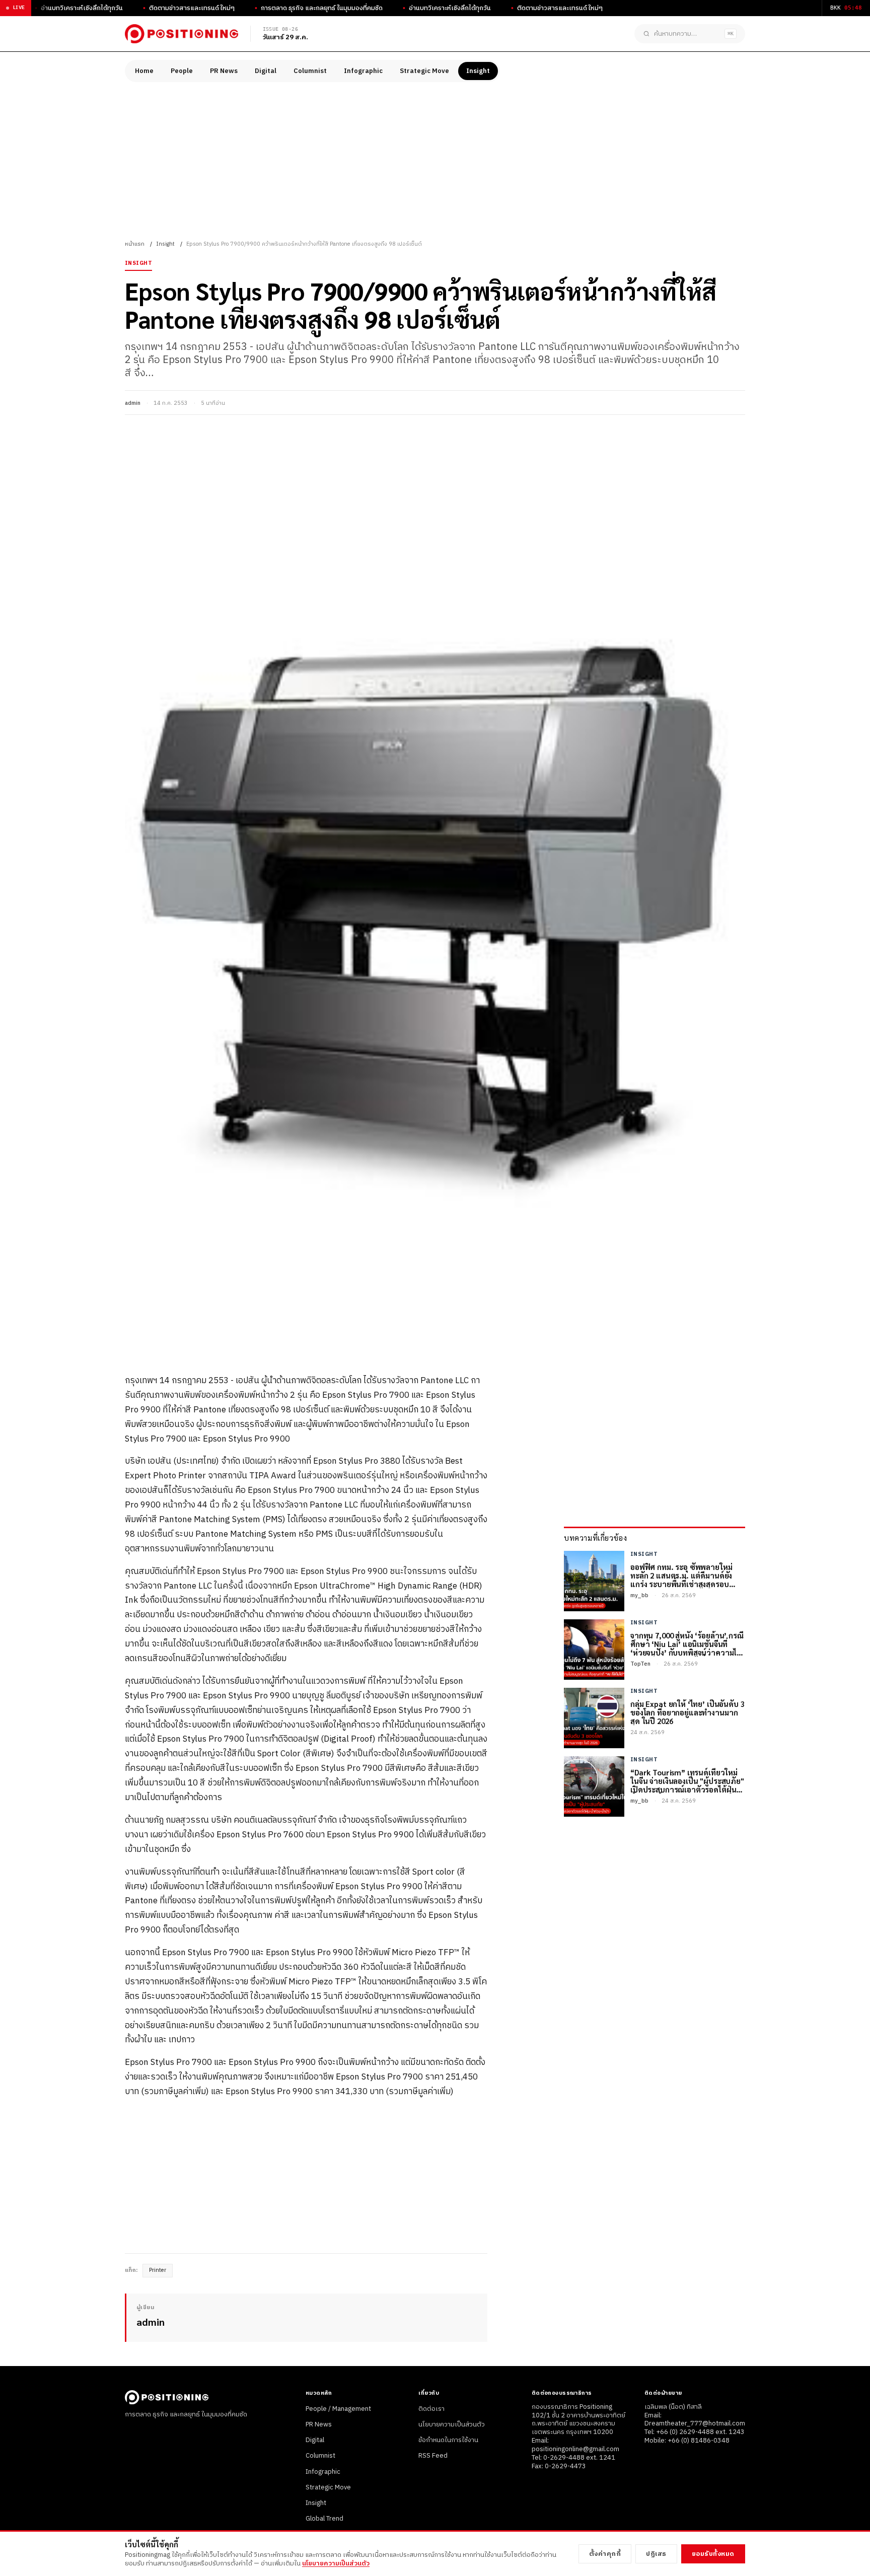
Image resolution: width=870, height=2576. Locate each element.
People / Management (338, 2409)
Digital (266, 71)
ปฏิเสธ (656, 2554)
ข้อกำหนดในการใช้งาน (448, 2440)
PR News (224, 71)
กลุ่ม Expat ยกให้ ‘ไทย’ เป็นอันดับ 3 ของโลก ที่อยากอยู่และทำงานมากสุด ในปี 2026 (687, 1712)
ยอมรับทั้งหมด (713, 2554)
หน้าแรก (135, 244)
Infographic (363, 71)
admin (133, 403)
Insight (478, 71)
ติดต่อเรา (431, 2409)
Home (144, 71)
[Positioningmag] (182, 34)
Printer (158, 2270)
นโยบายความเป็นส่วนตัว (452, 2424)
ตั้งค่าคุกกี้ (605, 2554)
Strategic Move (424, 71)
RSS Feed (433, 2456)
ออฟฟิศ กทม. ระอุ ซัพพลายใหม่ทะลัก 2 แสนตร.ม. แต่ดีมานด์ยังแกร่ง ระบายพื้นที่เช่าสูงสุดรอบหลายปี (681, 1576)
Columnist (310, 71)
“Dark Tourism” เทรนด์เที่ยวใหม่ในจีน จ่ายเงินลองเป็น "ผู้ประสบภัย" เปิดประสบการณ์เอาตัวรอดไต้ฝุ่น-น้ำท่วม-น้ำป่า (687, 1781)
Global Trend (324, 2519)
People (182, 71)
